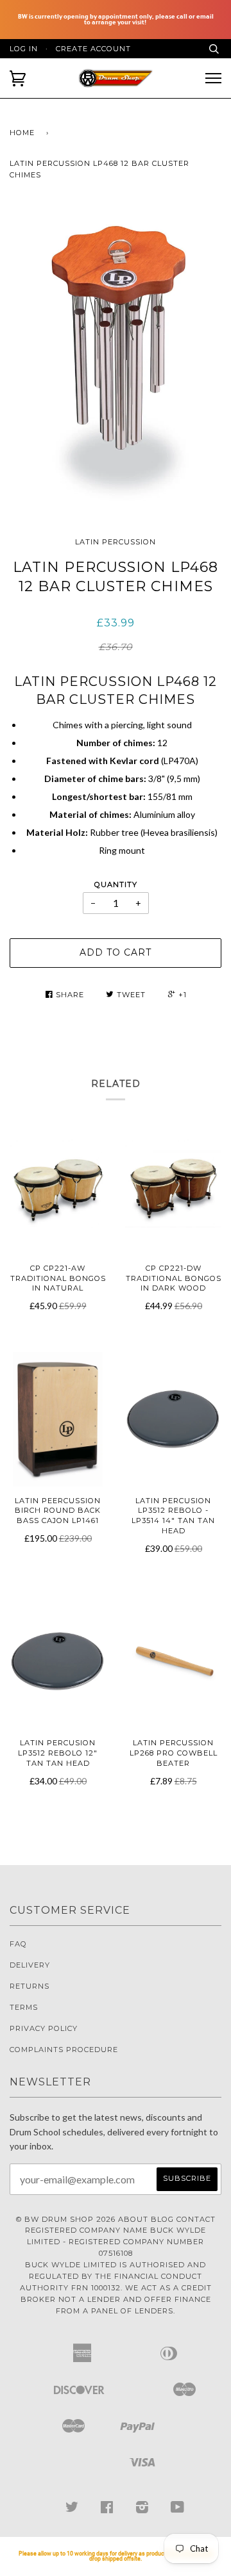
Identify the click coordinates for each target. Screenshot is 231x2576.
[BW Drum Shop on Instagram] (142, 2510)
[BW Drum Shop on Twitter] (72, 2510)
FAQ (18, 1944)
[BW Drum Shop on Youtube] (178, 2510)
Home (22, 133)
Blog (162, 2219)
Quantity (116, 884)
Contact (196, 2219)
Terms (24, 2007)
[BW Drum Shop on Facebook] (107, 2510)
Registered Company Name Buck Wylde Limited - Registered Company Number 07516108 (116, 2242)
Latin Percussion (116, 542)
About (133, 2219)
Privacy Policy (44, 2028)
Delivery (30, 1965)
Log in (24, 49)
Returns (30, 1986)
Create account (93, 49)
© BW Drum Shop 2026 (66, 2219)
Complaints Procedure (64, 2050)
